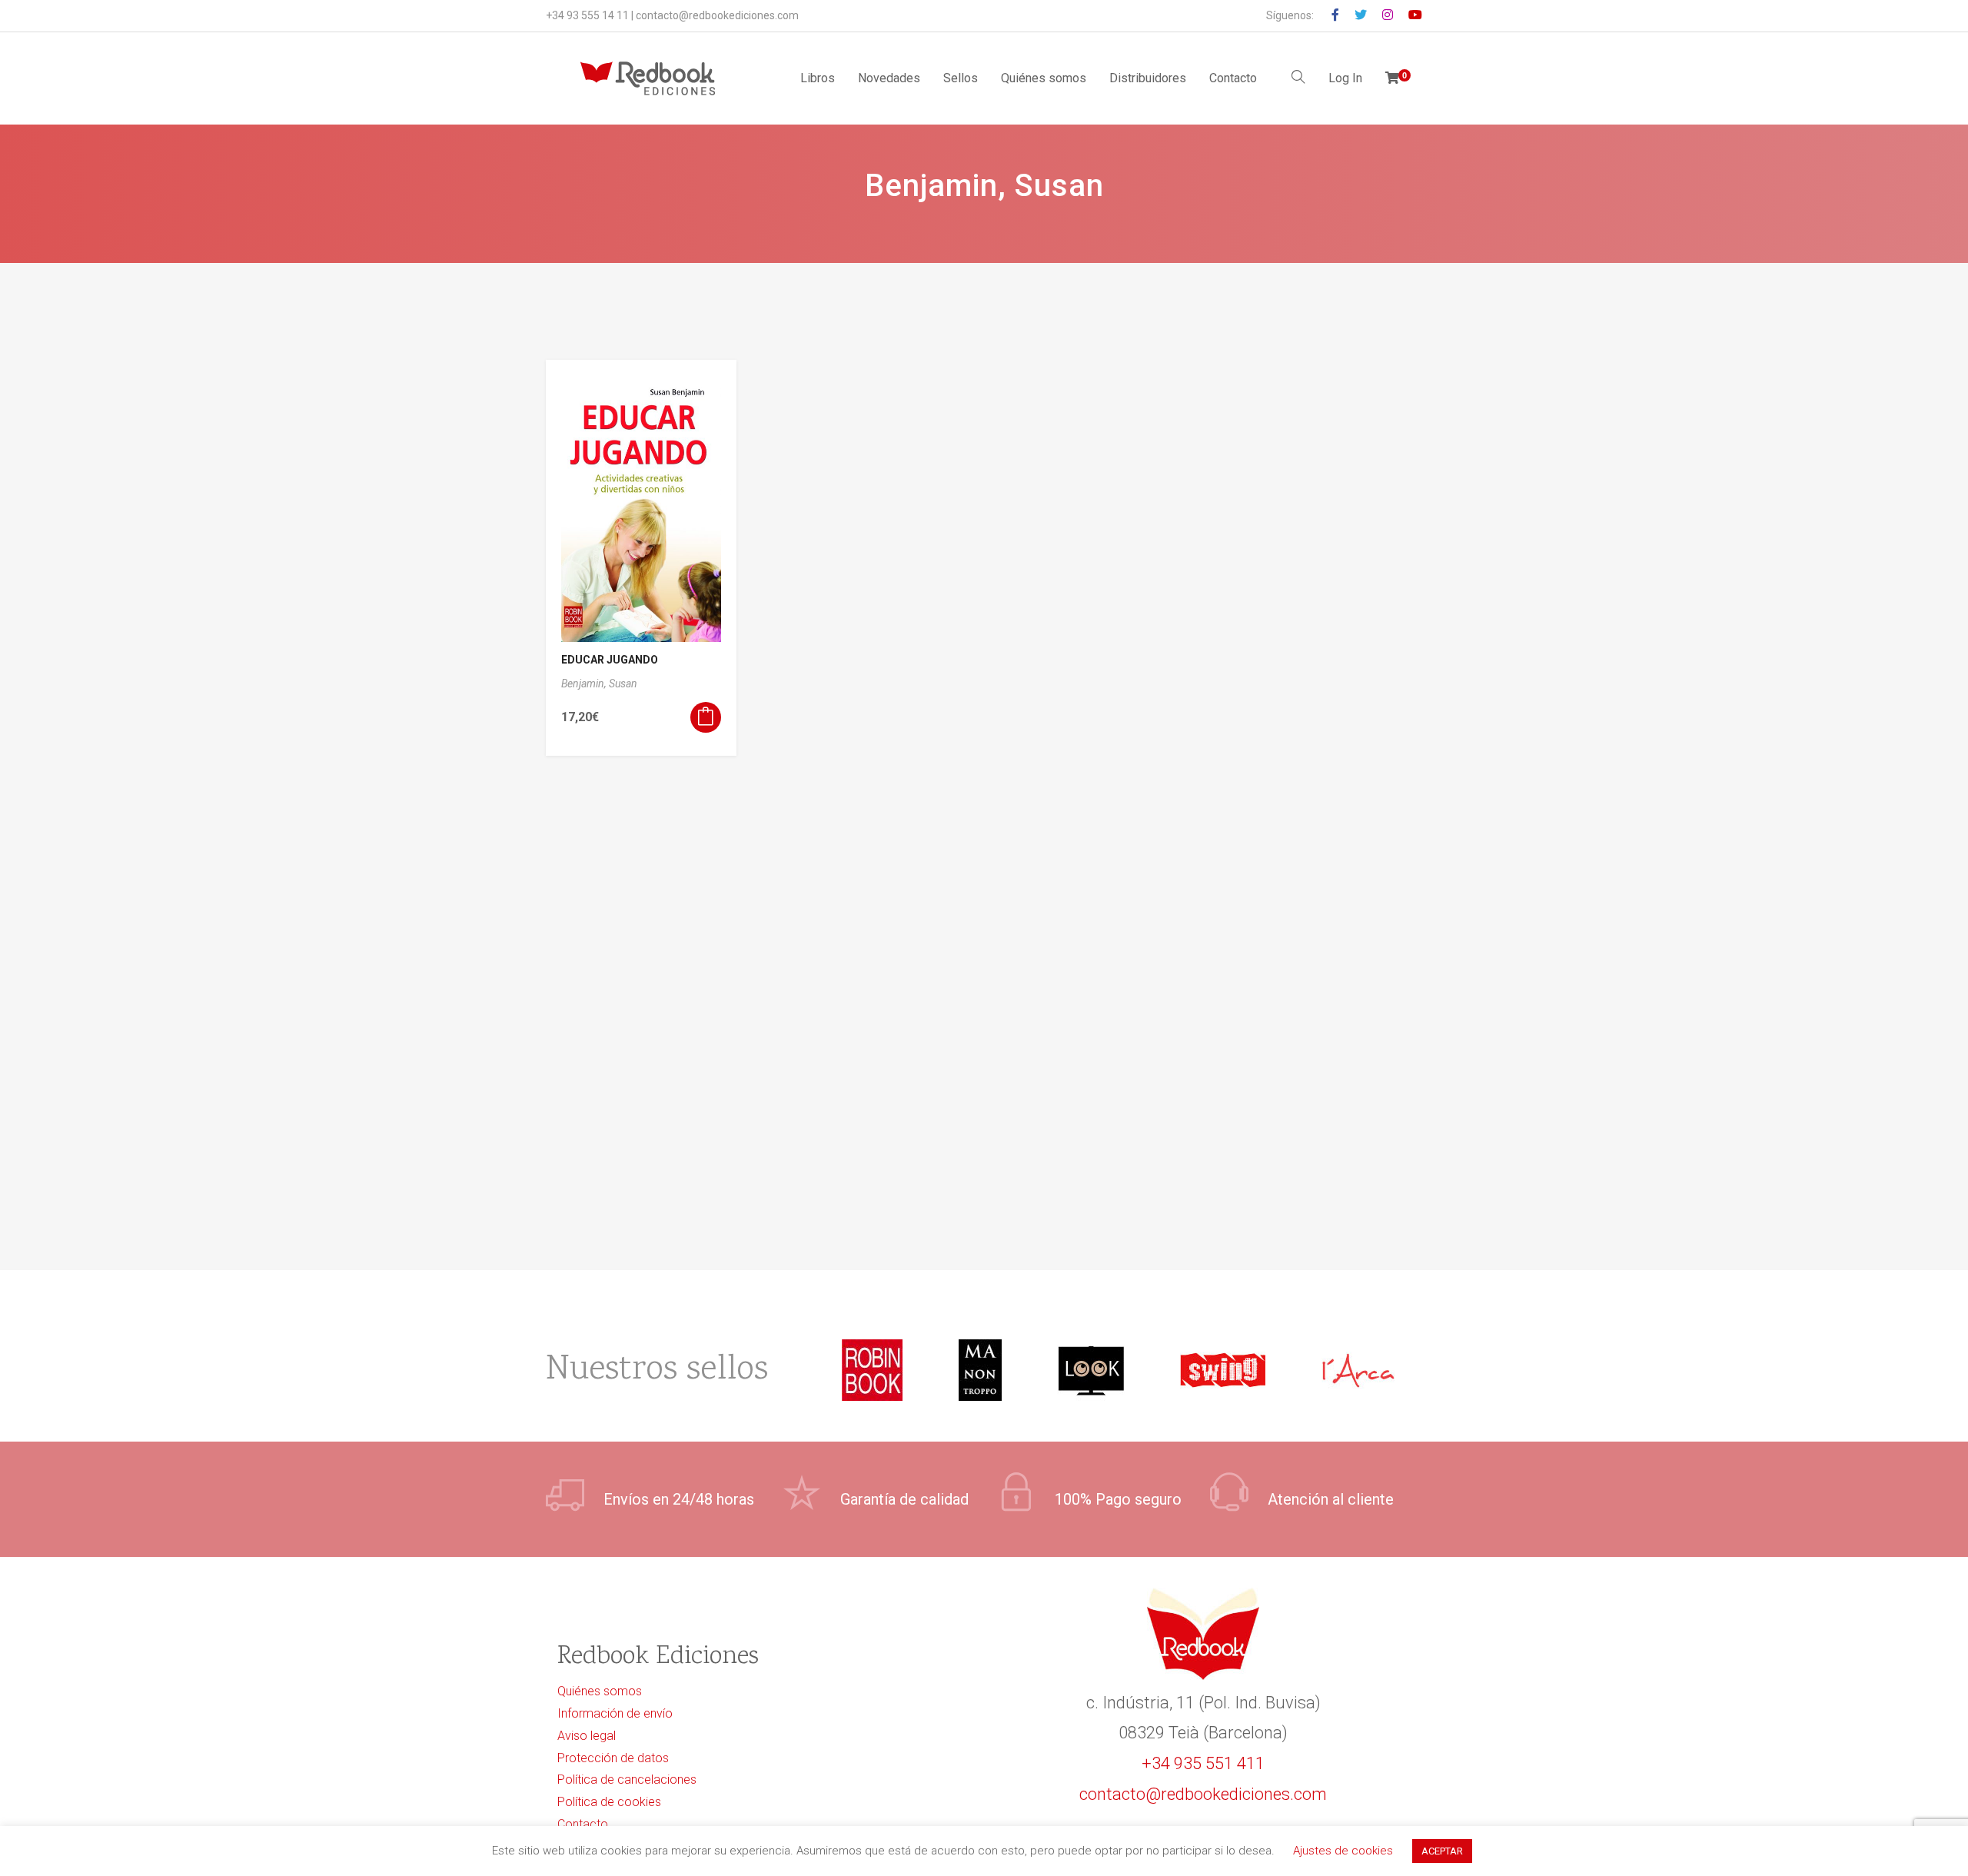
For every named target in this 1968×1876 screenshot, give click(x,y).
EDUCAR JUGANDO (610, 660)
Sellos (961, 78)
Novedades (889, 78)
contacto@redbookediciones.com (717, 15)
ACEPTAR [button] (1442, 1851)
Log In (1345, 78)
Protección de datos (613, 1758)
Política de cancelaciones (627, 1780)
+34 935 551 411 (1203, 1763)
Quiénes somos (1044, 78)
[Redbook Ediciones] (648, 78)
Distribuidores (1148, 78)
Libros (818, 78)
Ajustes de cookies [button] (1343, 1851)
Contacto (1233, 78)
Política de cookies (609, 1802)
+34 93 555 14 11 (587, 15)
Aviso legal (587, 1736)
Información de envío (615, 1713)
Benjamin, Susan (599, 684)
